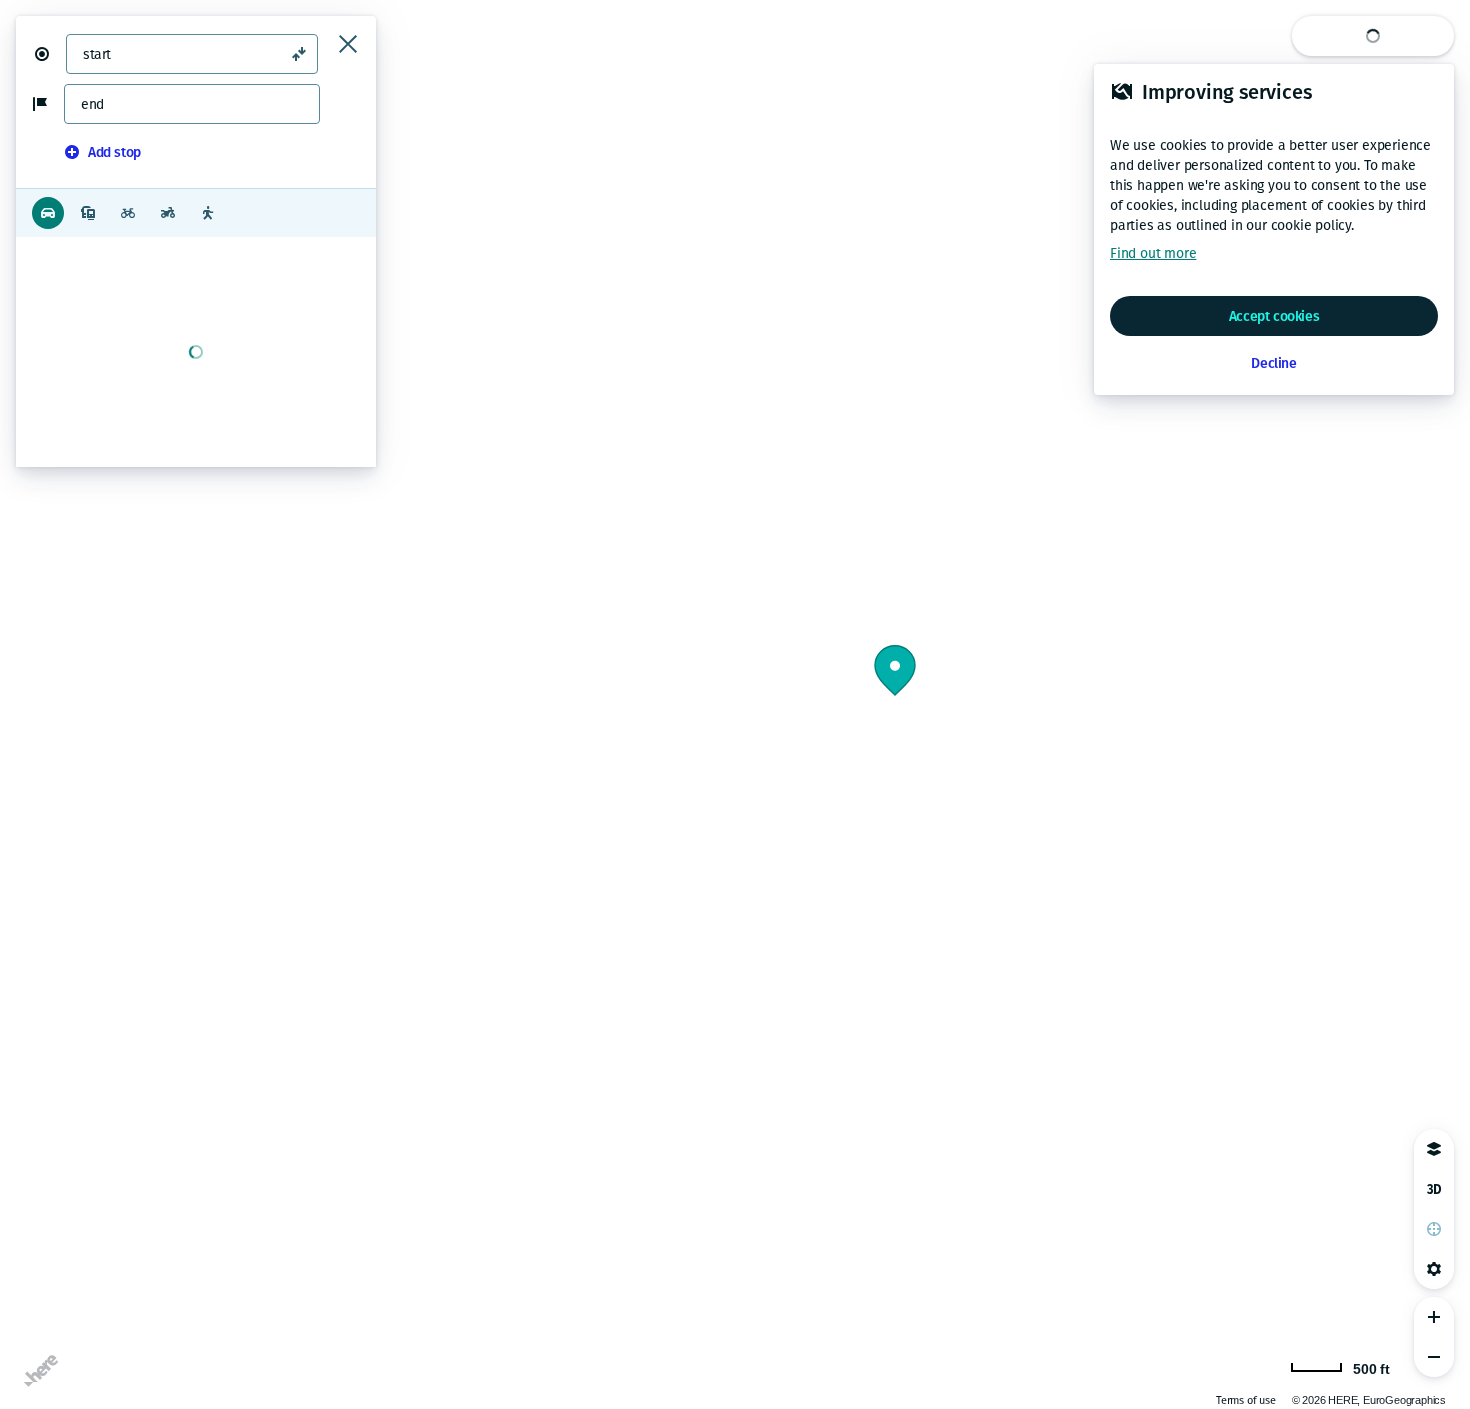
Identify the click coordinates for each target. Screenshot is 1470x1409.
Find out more (1153, 253)
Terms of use (1246, 1400)
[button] (50, 54)
